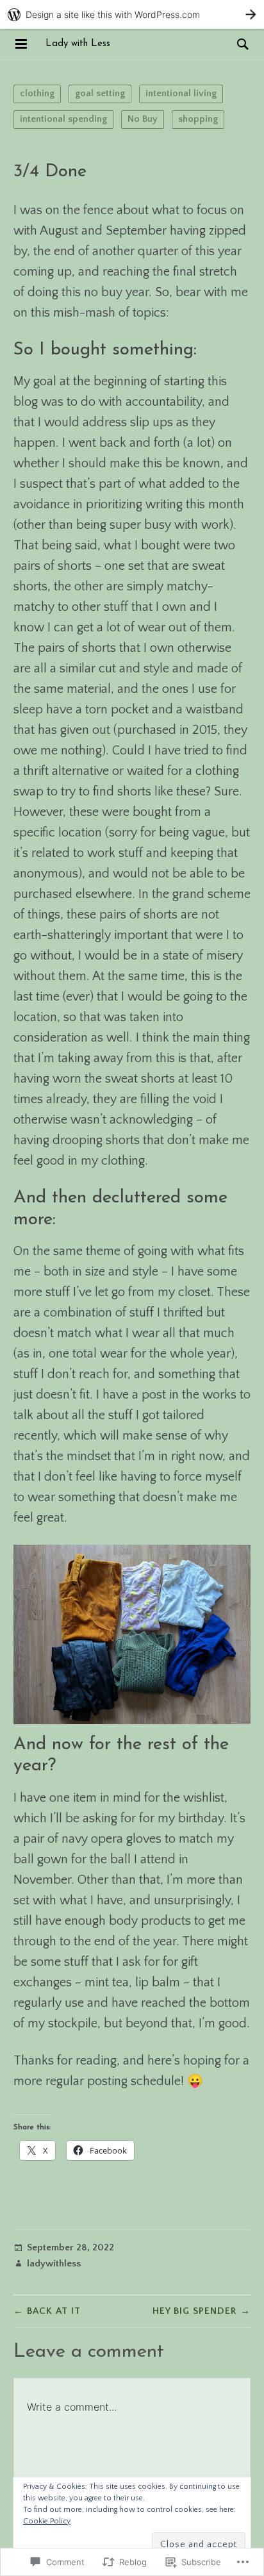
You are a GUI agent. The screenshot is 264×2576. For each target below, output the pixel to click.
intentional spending (63, 119)
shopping (198, 119)
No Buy (143, 119)
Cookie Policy (47, 2521)
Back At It (47, 2311)
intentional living (181, 93)
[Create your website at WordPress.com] (132, 14)
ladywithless (54, 2264)
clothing (37, 93)
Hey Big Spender (202, 2311)
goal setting (100, 93)
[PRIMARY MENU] (21, 44)
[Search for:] (240, 44)
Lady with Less (78, 44)
